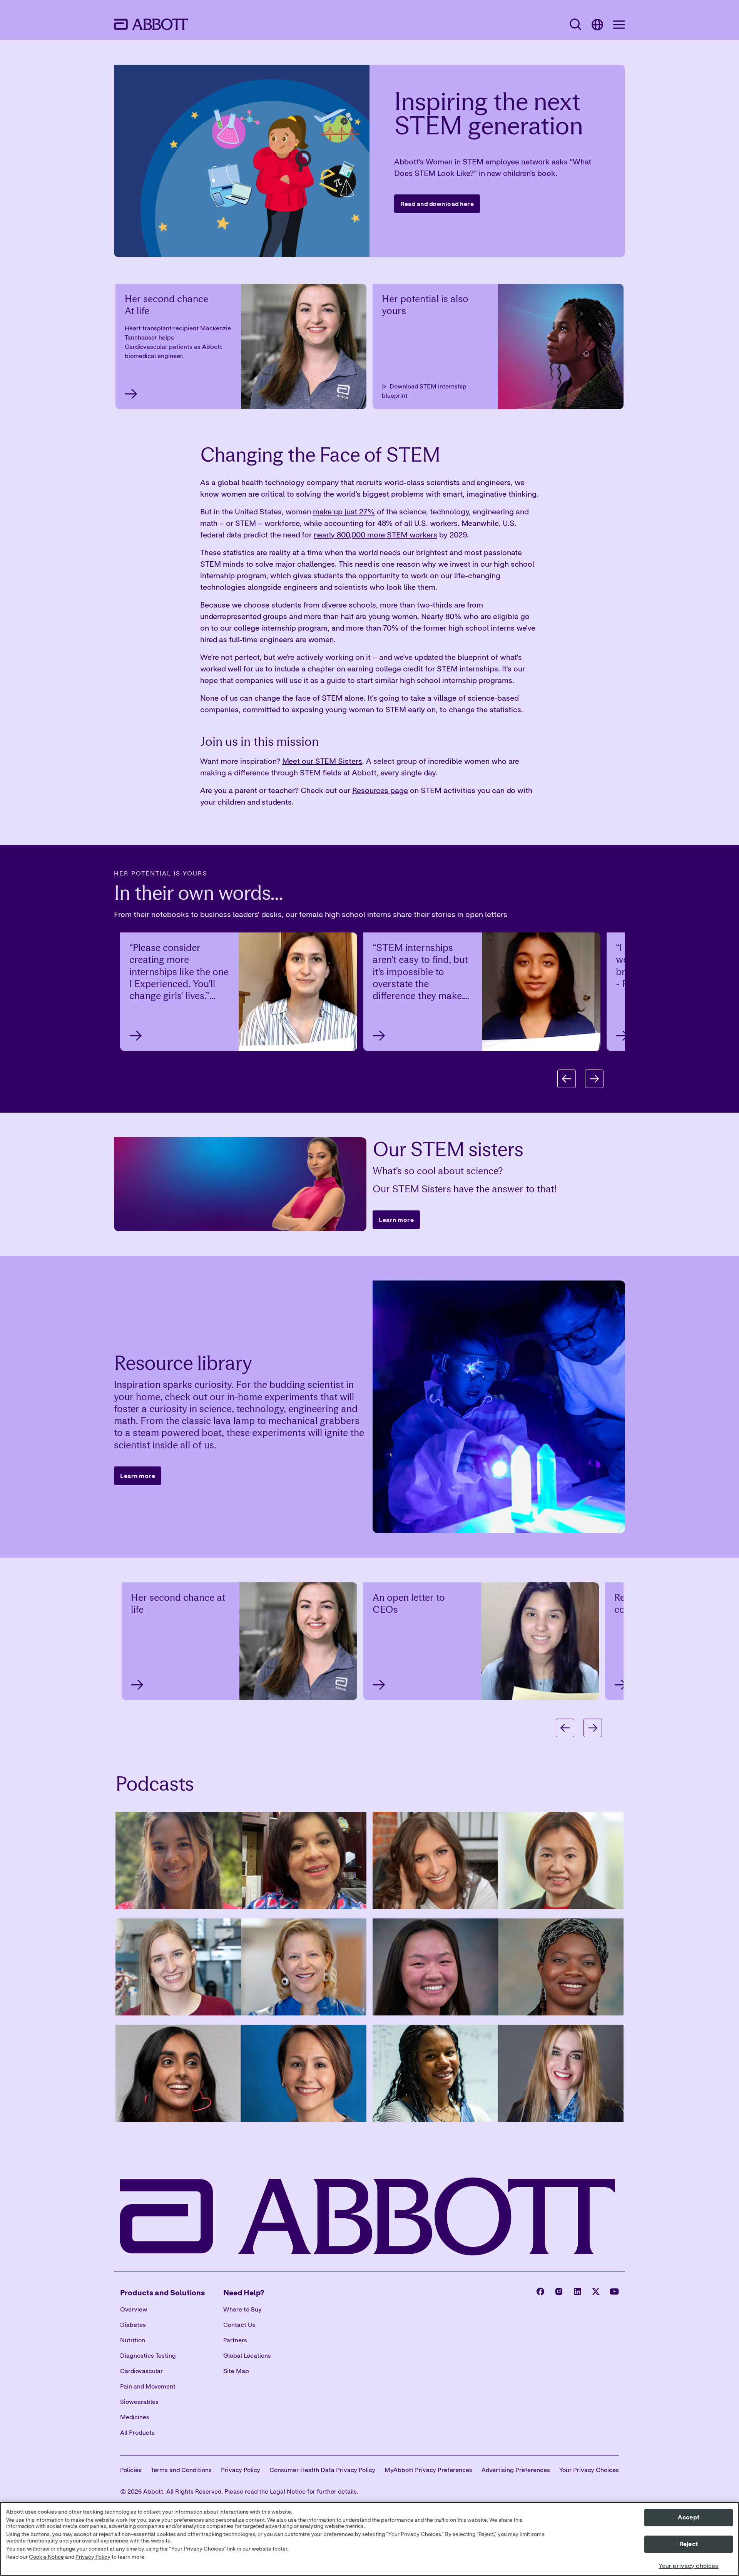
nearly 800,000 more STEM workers (375, 535)
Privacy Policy (93, 2557)
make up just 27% (344, 511)
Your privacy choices (688, 2566)
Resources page (380, 790)
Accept (689, 2517)
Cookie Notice (46, 2557)
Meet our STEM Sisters (322, 761)
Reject (689, 2544)
